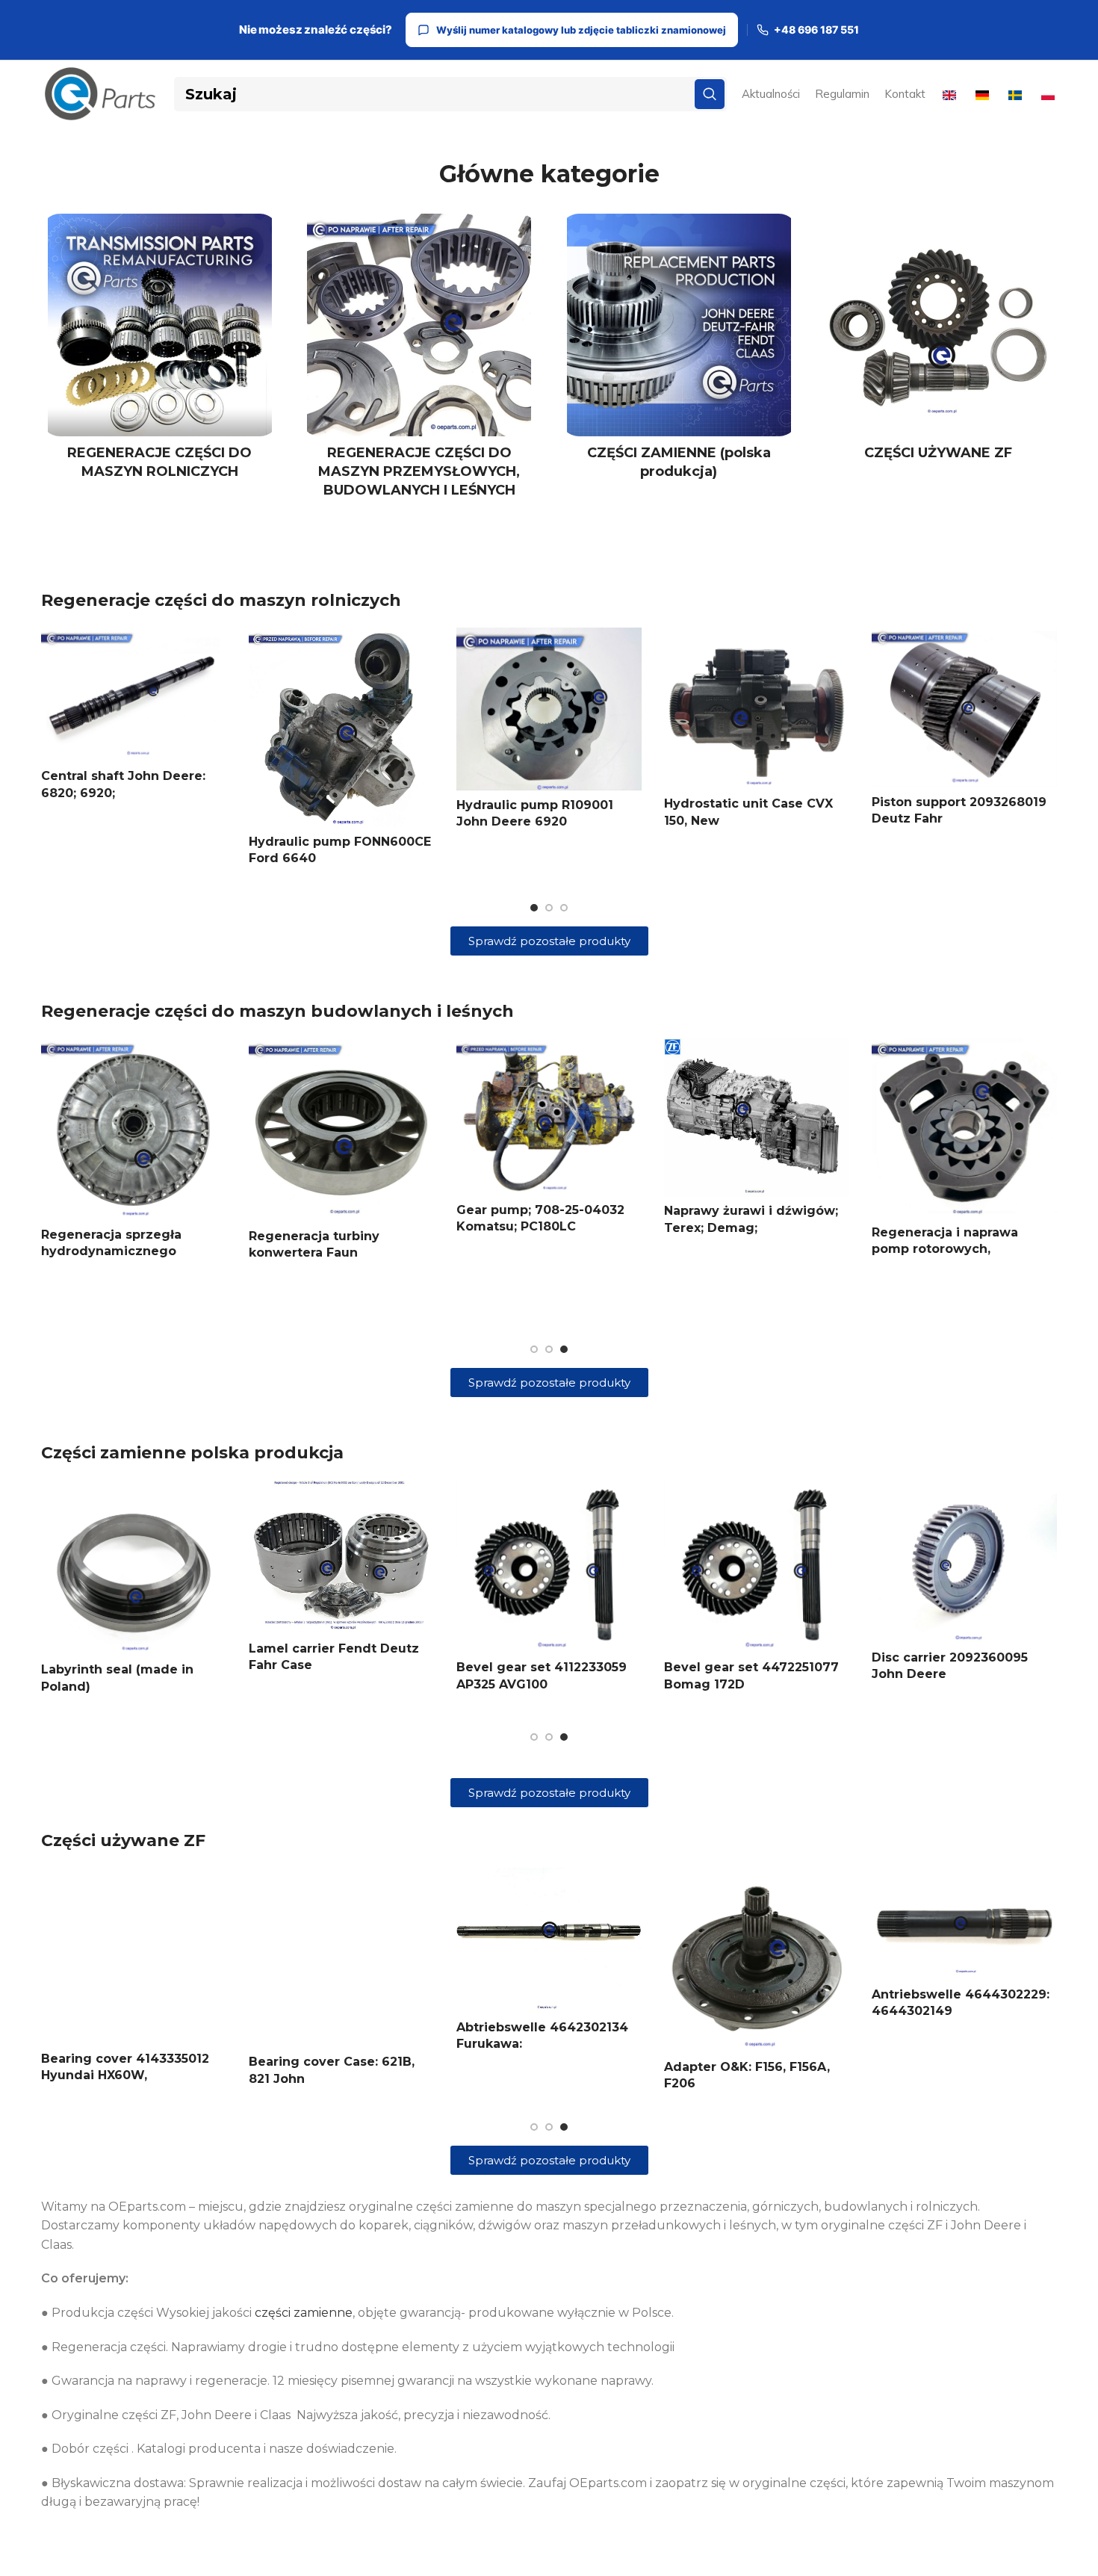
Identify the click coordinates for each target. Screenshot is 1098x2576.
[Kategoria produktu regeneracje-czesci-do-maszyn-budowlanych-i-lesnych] (420, 361)
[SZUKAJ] (710, 94)
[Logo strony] (100, 93)
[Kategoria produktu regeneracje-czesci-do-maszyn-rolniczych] (160, 351)
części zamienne (304, 2313)
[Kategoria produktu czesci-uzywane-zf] (939, 342)
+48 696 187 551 (816, 30)
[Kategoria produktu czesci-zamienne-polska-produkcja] (679, 351)
